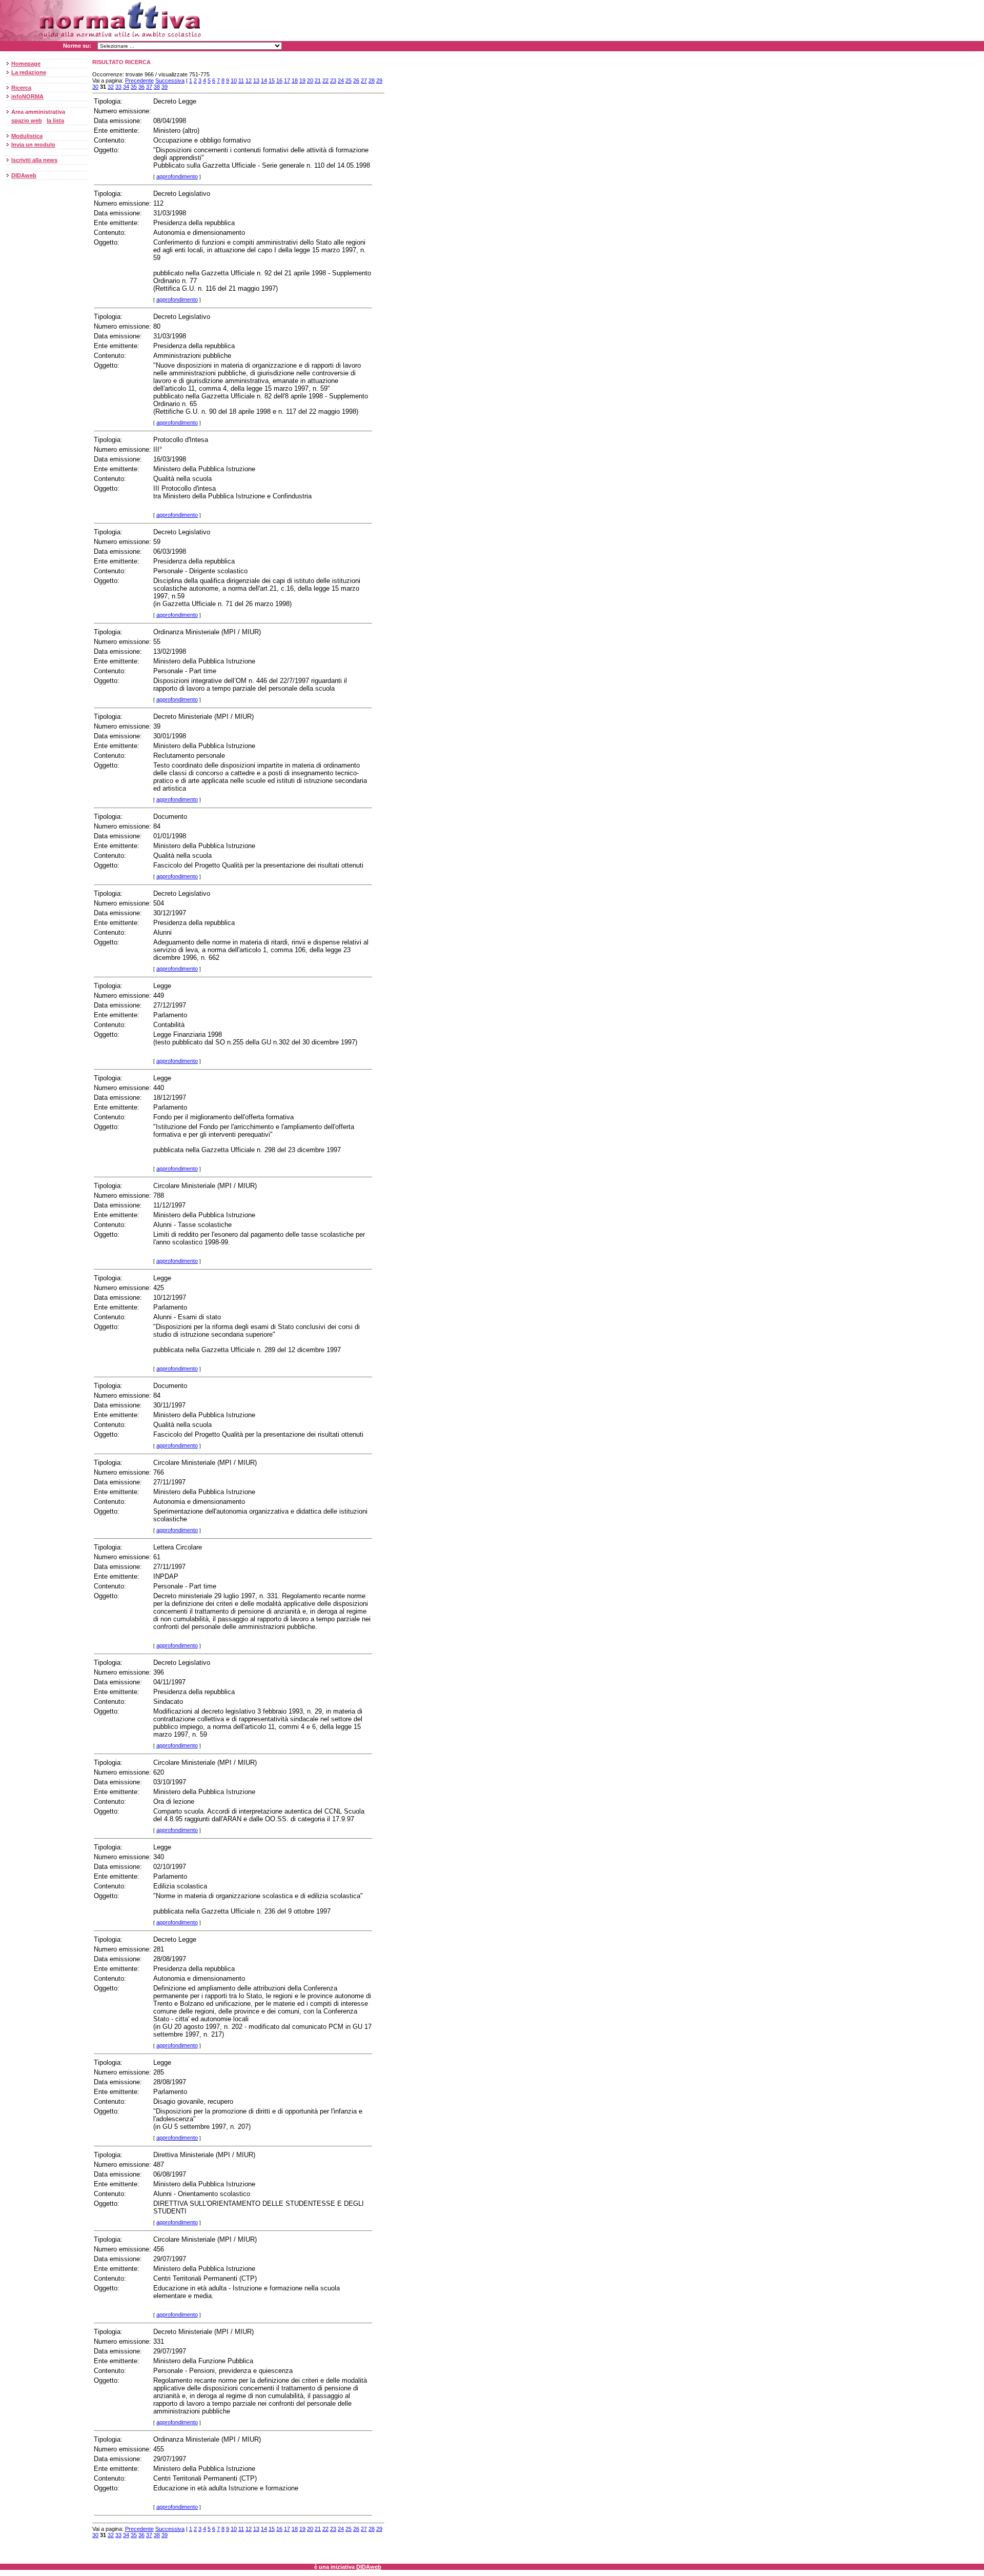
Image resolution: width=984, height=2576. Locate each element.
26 (356, 80)
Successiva (170, 80)
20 (310, 80)
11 (241, 80)
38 (157, 87)
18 (295, 80)
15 (272, 80)
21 (318, 80)
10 (234, 80)
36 (141, 87)
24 (341, 80)
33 (118, 87)
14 (264, 80)
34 (126, 87)
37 (149, 87)
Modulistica (27, 136)
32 (111, 87)
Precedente (139, 80)
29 (379, 80)
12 (249, 80)
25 (348, 80)
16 (279, 80)
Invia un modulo (33, 145)
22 (325, 80)
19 (302, 80)
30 (95, 87)
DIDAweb (24, 175)
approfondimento (177, 176)
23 (333, 80)
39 (165, 87)
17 (287, 80)
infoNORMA (27, 96)
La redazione (29, 72)
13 (256, 80)
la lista (55, 120)
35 (134, 87)
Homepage (26, 64)
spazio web (27, 120)
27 (364, 80)
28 (372, 80)
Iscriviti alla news (34, 160)
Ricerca (21, 88)
